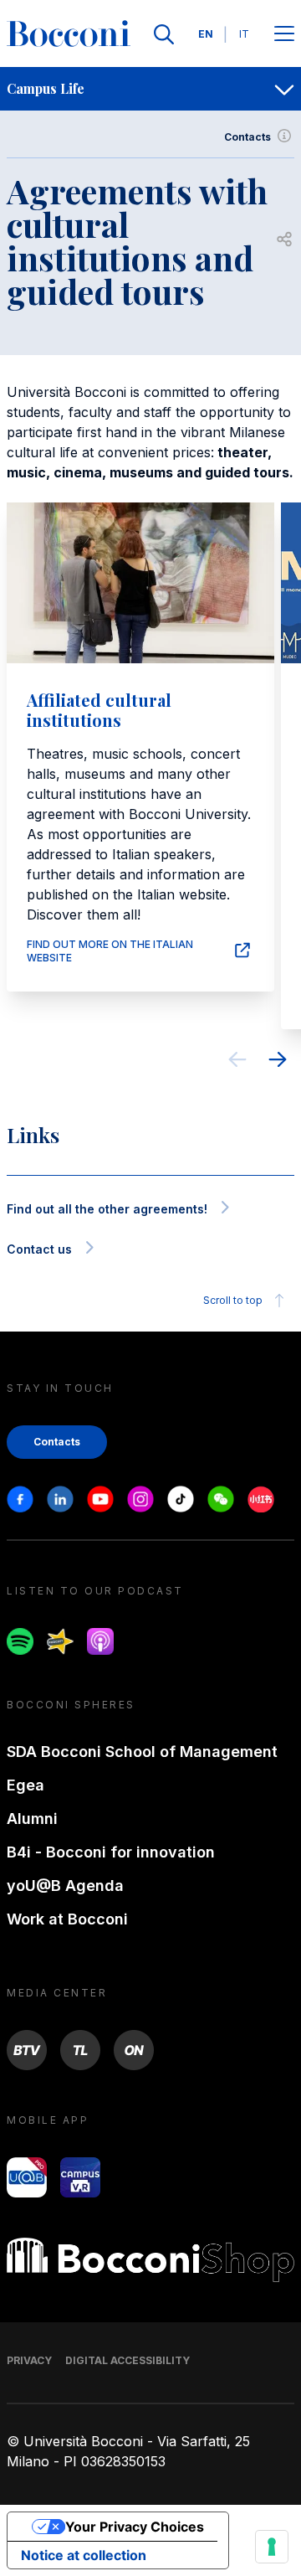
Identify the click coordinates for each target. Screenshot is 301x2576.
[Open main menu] (284, 35)
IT (244, 34)
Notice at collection (84, 2555)
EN (206, 34)
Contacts (247, 137)
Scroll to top (233, 1300)
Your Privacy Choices (135, 2527)
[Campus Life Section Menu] (284, 89)
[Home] (69, 34)
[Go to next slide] (278, 1062)
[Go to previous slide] (237, 1062)
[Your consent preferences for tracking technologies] (272, 2547)
